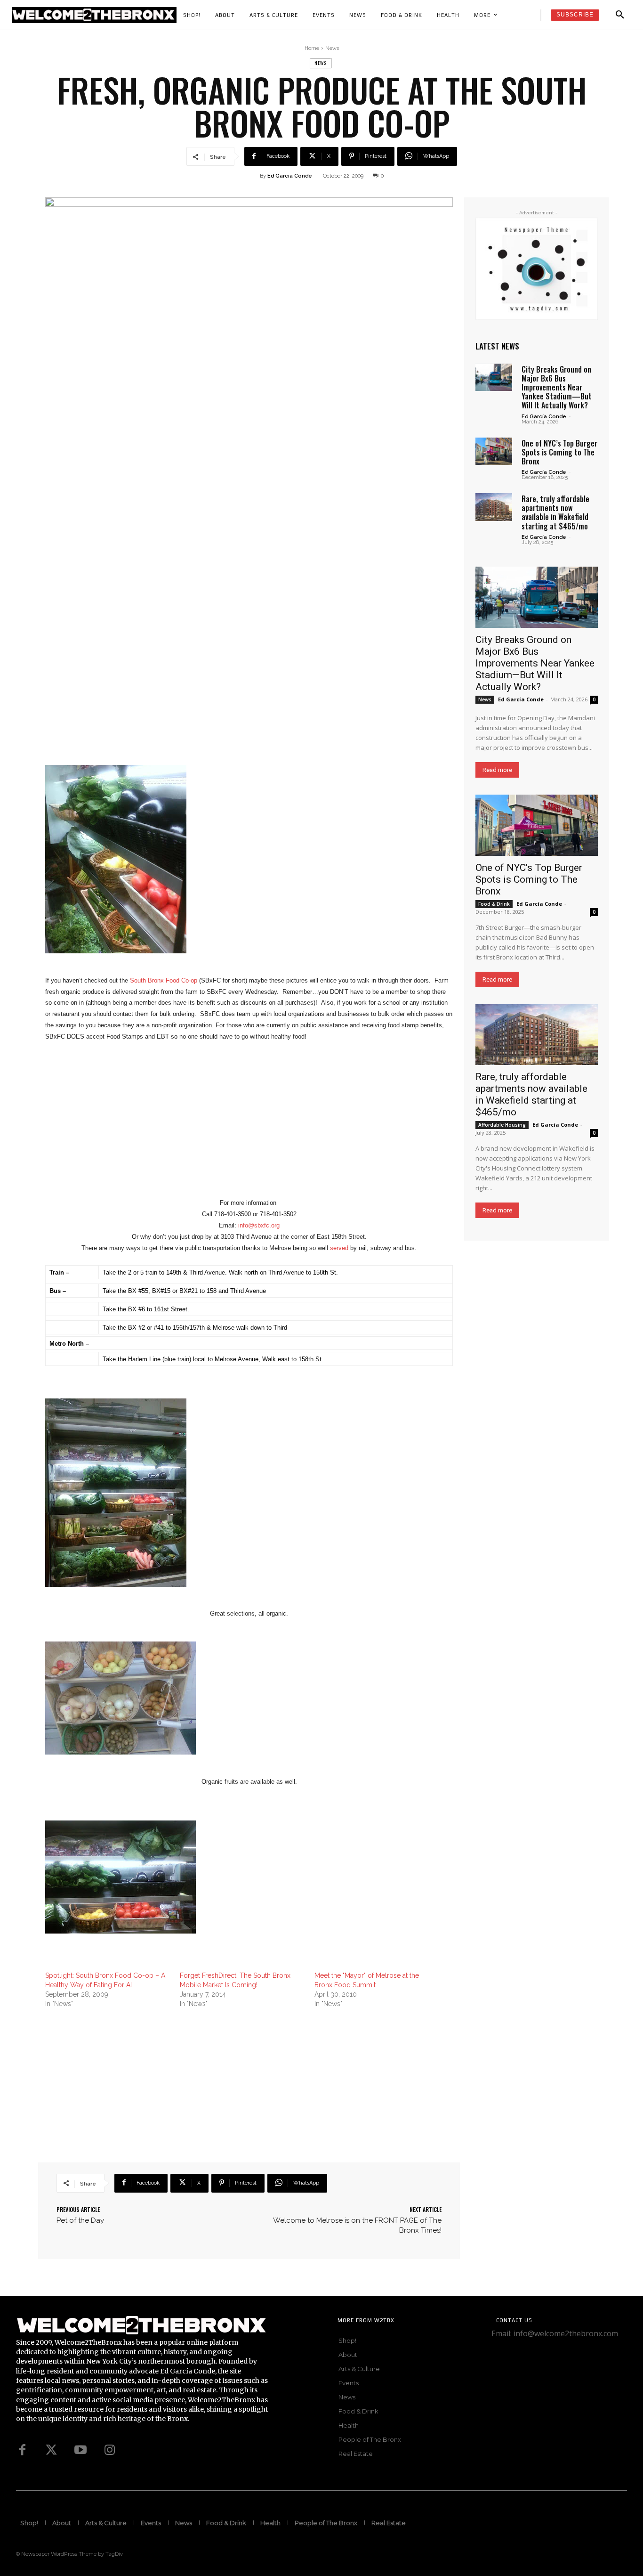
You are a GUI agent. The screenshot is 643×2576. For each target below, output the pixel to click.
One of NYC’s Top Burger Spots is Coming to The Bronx (559, 452)
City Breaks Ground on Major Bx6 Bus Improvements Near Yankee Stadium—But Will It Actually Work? (557, 387)
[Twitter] (51, 2450)
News (332, 48)
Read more (497, 770)
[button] (620, 15)
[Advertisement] (249, 1131)
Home (312, 48)
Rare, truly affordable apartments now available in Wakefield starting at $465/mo (555, 512)
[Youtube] (80, 2450)
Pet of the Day (80, 2220)
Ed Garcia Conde (290, 176)
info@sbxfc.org (259, 1225)
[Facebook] (22, 2450)
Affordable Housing (502, 1125)
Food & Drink (494, 904)
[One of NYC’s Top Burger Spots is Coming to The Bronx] (494, 451)
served (339, 1248)
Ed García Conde (544, 417)
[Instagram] (110, 2450)
